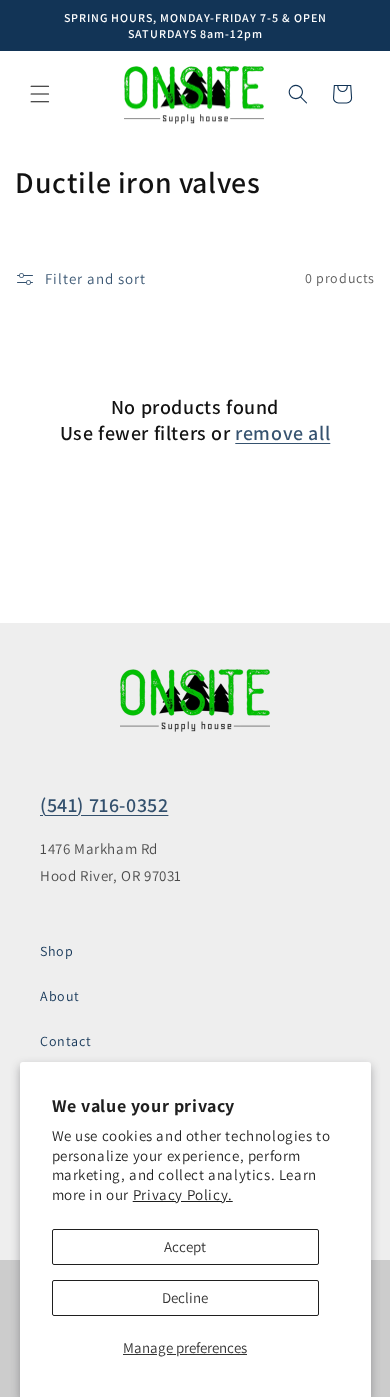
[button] (40, 94)
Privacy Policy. (183, 1194)
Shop (56, 951)
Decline (185, 1297)
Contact (65, 1041)
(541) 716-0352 (104, 805)
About (60, 996)
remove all (282, 433)
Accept (185, 1246)
